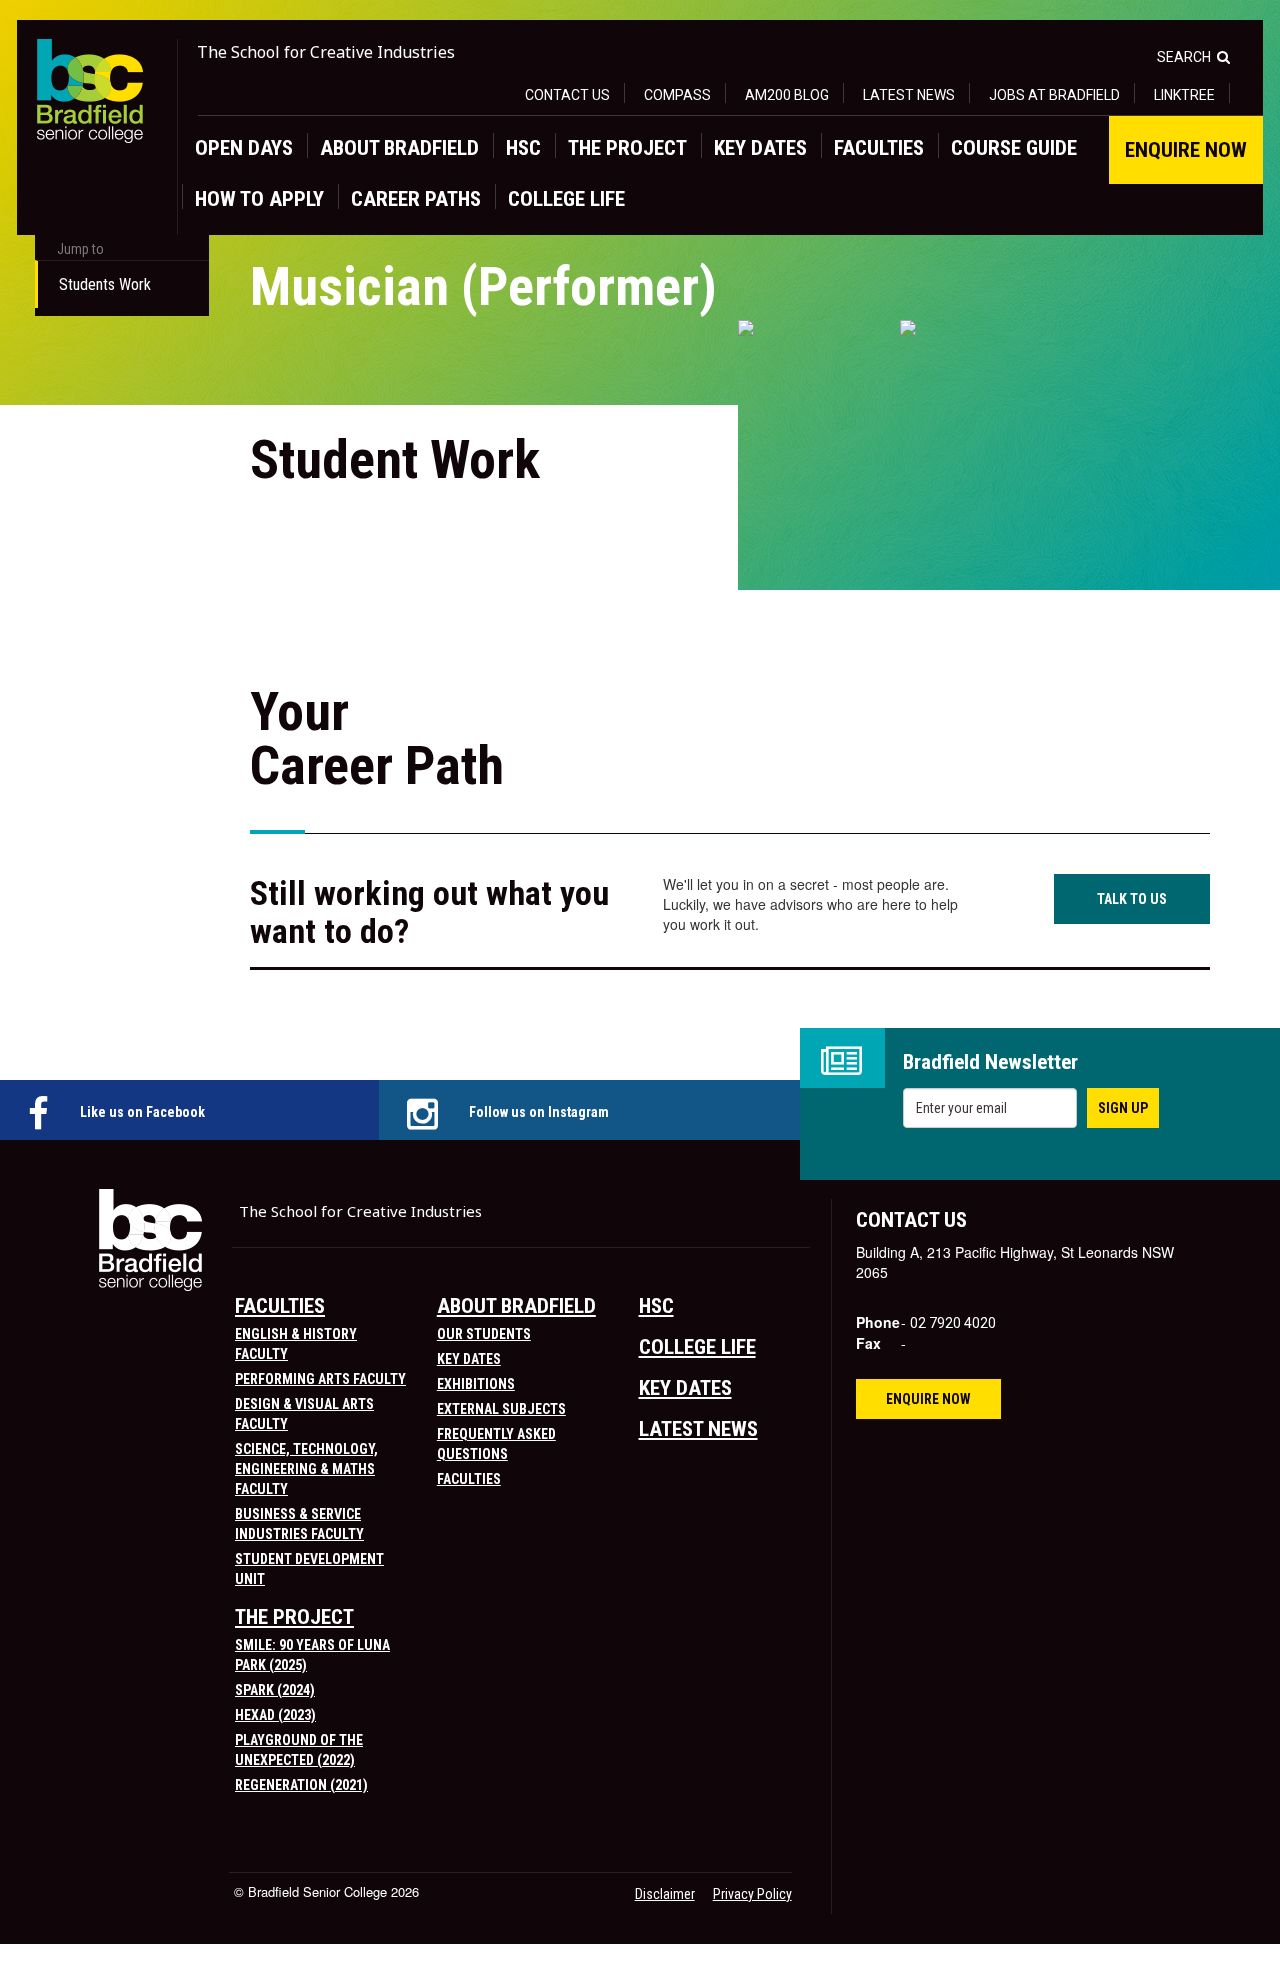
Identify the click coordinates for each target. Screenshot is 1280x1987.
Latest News (909, 95)
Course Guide (1014, 148)
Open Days (244, 148)
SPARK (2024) (275, 1690)
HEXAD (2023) (275, 1715)
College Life (566, 199)
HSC (523, 148)
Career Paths (416, 199)
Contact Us (567, 95)
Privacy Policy (752, 1894)
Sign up (1123, 1108)
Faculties (879, 148)
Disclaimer (665, 1894)
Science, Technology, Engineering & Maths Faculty (306, 1469)
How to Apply (259, 199)
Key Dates (760, 148)
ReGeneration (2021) (301, 1785)
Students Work (105, 284)
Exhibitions (476, 1384)
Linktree (1184, 95)
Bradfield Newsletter (990, 1062)
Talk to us (1132, 899)
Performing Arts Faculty (320, 1379)
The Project (627, 148)
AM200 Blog (787, 95)
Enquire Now (1186, 150)
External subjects (501, 1409)
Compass (677, 95)
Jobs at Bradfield (1054, 95)
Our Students (484, 1334)
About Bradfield (399, 148)
